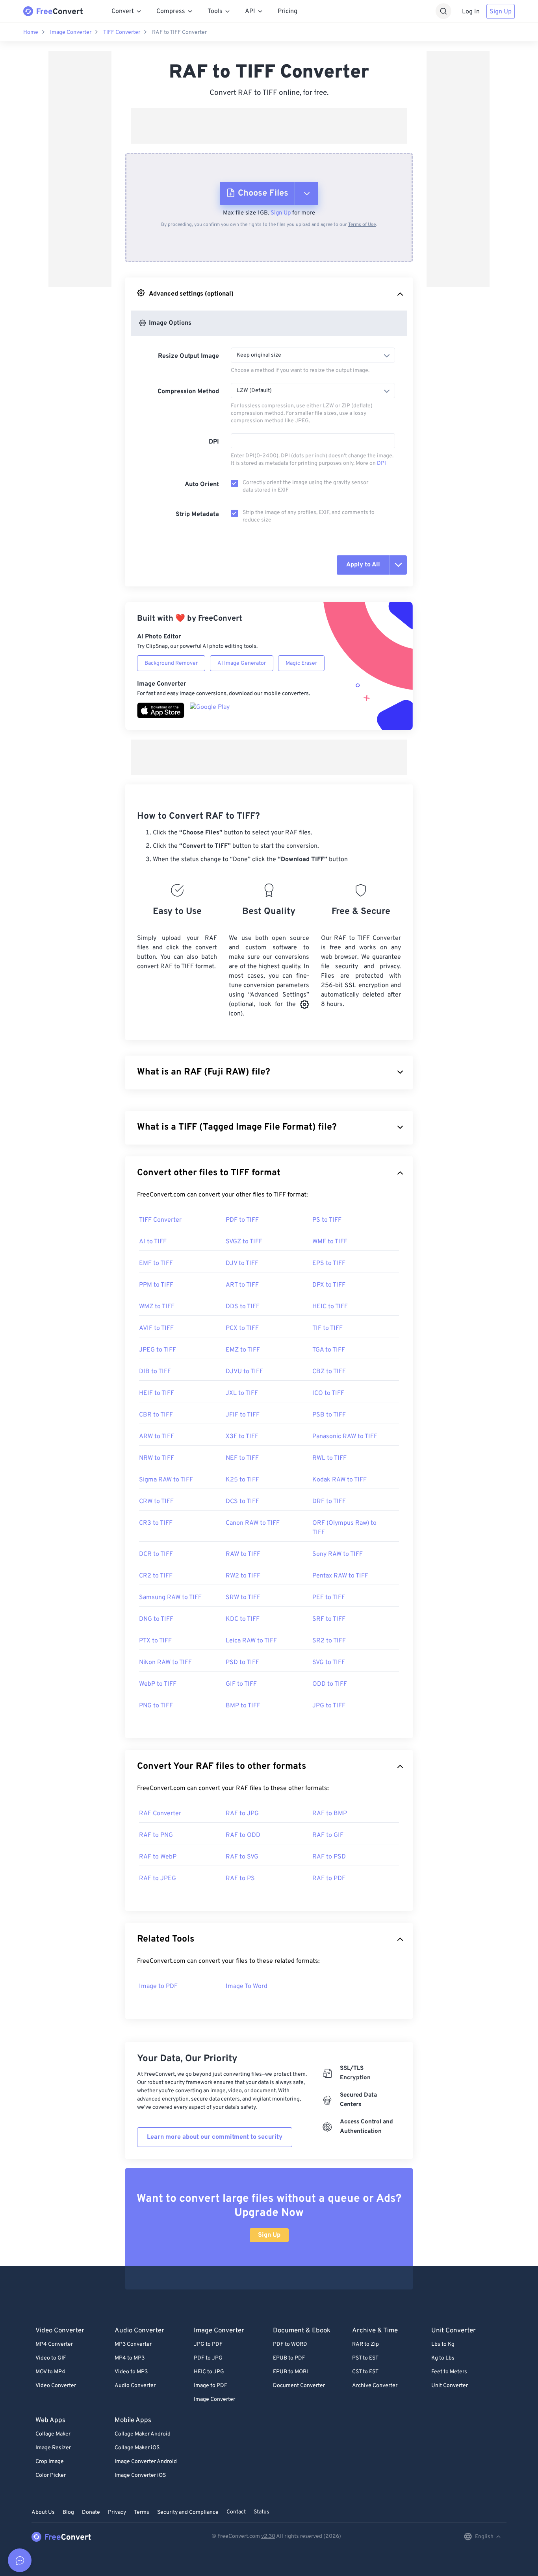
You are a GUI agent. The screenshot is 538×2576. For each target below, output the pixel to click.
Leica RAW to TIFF (251, 1641)
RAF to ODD (243, 1835)
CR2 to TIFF (156, 1576)
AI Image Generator (242, 663)
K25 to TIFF (242, 1480)
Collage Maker (53, 2434)
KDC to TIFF (243, 1619)
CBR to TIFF (156, 1415)
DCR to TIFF (156, 1554)
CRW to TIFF (156, 1502)
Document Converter (299, 2386)
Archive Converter (375, 2386)
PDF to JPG (208, 2358)
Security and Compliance (188, 2512)
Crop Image (50, 2462)
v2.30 (268, 2536)
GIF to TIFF (241, 1684)
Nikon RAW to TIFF (165, 1662)
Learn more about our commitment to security (215, 2137)
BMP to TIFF (243, 1706)
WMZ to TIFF (157, 1307)
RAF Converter (160, 1814)
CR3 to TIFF (156, 1523)
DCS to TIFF (242, 1502)
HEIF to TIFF (157, 1393)
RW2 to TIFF (243, 1576)
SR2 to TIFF (329, 1641)
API (250, 11)
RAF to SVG (242, 1857)
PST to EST (365, 2358)
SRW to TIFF (243, 1598)
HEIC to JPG (209, 2372)
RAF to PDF (329, 1879)
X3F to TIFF (242, 1437)
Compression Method (188, 392)
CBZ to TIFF (329, 1372)
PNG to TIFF (156, 1706)
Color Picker (51, 2475)
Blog (68, 2512)
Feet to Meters (449, 2372)
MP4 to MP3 (130, 2358)
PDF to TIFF (242, 1220)
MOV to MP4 (50, 2372)
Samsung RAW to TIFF (170, 1598)
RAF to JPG (242, 1814)
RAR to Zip (365, 2344)
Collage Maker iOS (137, 2448)
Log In (471, 12)
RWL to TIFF (329, 1458)
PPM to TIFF (156, 1285)
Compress (171, 11)
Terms (142, 2512)
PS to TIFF (327, 1220)
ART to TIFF (242, 1285)
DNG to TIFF (156, 1619)
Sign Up (501, 12)
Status (262, 2512)
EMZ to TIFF (243, 1350)
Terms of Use (362, 225)
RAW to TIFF (243, 1554)
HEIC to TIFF (330, 1307)
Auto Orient (202, 485)
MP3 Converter (133, 2344)
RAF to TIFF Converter (179, 32)
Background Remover (171, 663)
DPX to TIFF (329, 1285)
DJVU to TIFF (244, 1372)
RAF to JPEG (158, 1879)
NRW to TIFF (157, 1458)
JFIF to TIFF (243, 1415)
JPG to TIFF (329, 1706)
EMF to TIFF (156, 1263)
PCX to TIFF (242, 1328)
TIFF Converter (122, 32)
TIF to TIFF (327, 1328)
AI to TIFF (153, 1242)
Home (31, 32)
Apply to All (363, 565)
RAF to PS (240, 1879)
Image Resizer (53, 2448)
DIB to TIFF (155, 1372)
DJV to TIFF (242, 1263)
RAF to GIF (328, 1835)
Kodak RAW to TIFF (339, 1480)
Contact (236, 2512)
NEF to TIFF (242, 1458)
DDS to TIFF (243, 1307)
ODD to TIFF (330, 1684)
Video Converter (56, 2386)
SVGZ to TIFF (244, 1242)
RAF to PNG (156, 1835)
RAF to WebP (158, 1857)
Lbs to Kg (443, 2344)
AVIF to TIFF (156, 1328)
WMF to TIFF (330, 1242)
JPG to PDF (208, 2344)
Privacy (117, 2512)
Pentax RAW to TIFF (340, 1576)
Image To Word (247, 1986)
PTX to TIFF (155, 1641)
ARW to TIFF (157, 1437)
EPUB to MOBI (290, 2372)
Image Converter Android (146, 2462)
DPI (214, 442)
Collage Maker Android (143, 2434)
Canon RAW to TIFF (253, 1523)
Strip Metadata (197, 514)
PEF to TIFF (329, 1598)
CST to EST (365, 2372)
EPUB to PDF (289, 2358)
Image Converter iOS (140, 2475)
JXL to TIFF (242, 1393)
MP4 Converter (54, 2344)
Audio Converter (135, 2386)
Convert (123, 11)
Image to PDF (158, 1986)
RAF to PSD (329, 1857)
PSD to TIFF (242, 1662)
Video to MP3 (131, 2372)
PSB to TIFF (329, 1415)
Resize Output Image (188, 356)
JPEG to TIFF (158, 1350)
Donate (91, 2512)
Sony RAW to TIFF (338, 1554)
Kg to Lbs (443, 2358)
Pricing (288, 11)
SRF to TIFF (329, 1619)
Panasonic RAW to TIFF (345, 1437)
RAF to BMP (330, 1814)
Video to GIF (51, 2358)
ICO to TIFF (328, 1393)
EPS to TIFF (329, 1263)
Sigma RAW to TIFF (166, 1480)
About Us (43, 2512)
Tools (215, 11)
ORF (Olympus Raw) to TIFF (344, 1528)
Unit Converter (450, 2386)
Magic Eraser (301, 663)
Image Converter (71, 32)
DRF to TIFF (329, 1502)
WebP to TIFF (158, 1684)
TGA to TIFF (329, 1350)
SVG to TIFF (329, 1662)
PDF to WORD (290, 2344)
